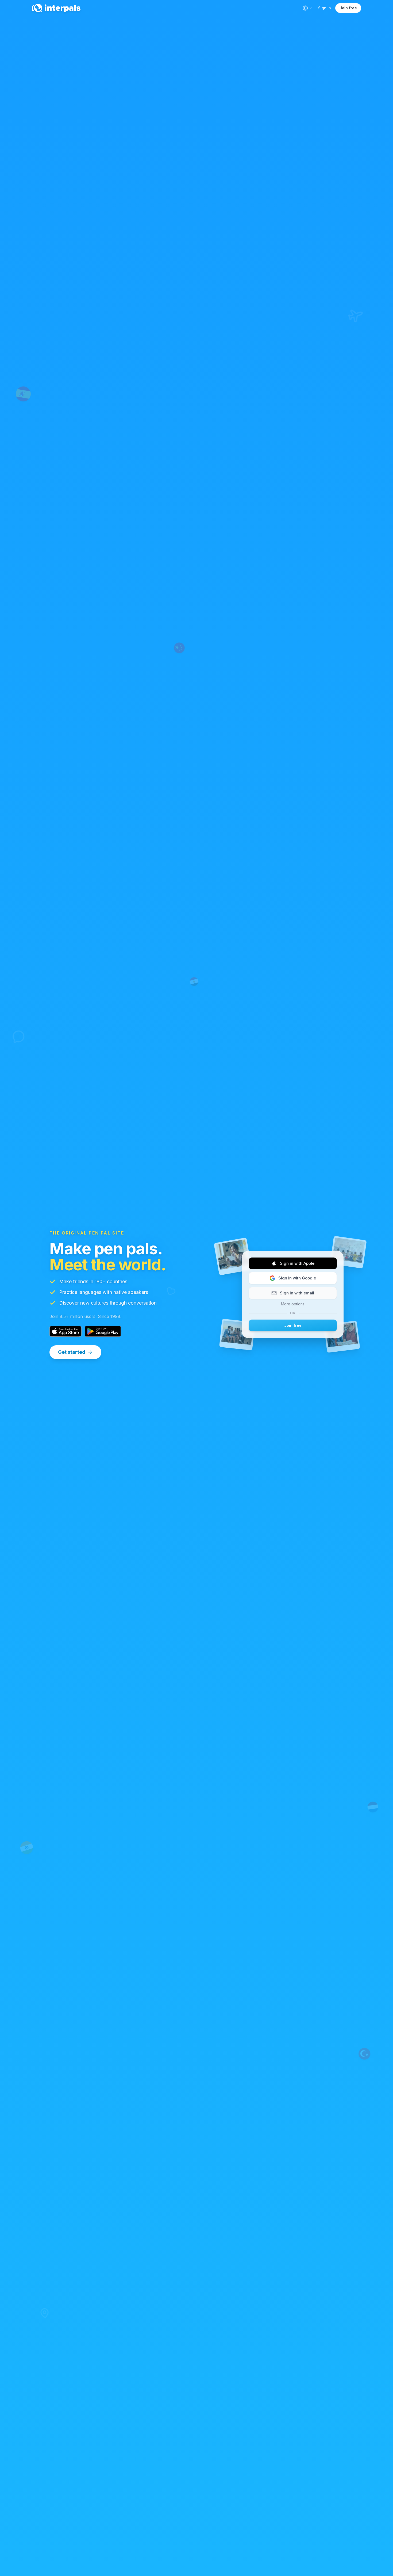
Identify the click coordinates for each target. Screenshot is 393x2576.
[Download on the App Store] (65, 1331)
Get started (72, 1352)
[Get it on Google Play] (103, 1331)
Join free (348, 8)
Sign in (325, 8)
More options (293, 1304)
